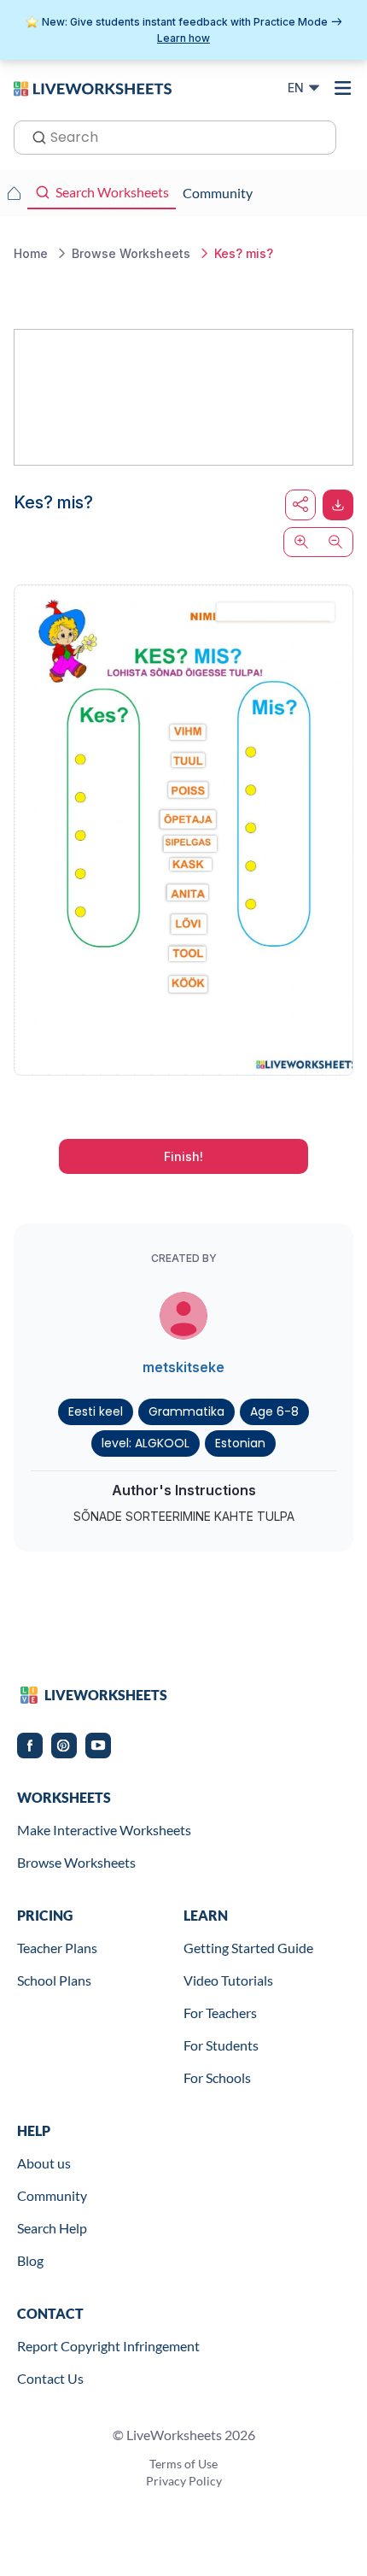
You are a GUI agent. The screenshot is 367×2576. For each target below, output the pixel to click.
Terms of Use (183, 2464)
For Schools (217, 2077)
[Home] (93, 87)
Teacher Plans (57, 1948)
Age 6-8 (274, 1411)
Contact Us (50, 2378)
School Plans (54, 1980)
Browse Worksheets (76, 1862)
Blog (30, 2260)
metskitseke (183, 1367)
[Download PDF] (338, 505)
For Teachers (220, 2013)
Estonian (240, 1443)
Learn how (183, 38)
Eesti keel (96, 1411)
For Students (221, 2045)
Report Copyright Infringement (108, 2346)
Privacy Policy (184, 2481)
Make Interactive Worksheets (104, 1830)
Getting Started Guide (248, 1948)
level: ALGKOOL (146, 1443)
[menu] (343, 88)
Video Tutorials (228, 1980)
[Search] (34, 136)
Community (52, 2195)
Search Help (52, 2228)
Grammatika (186, 1411)
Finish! (183, 1156)
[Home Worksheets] (14, 193)
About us (44, 2163)
